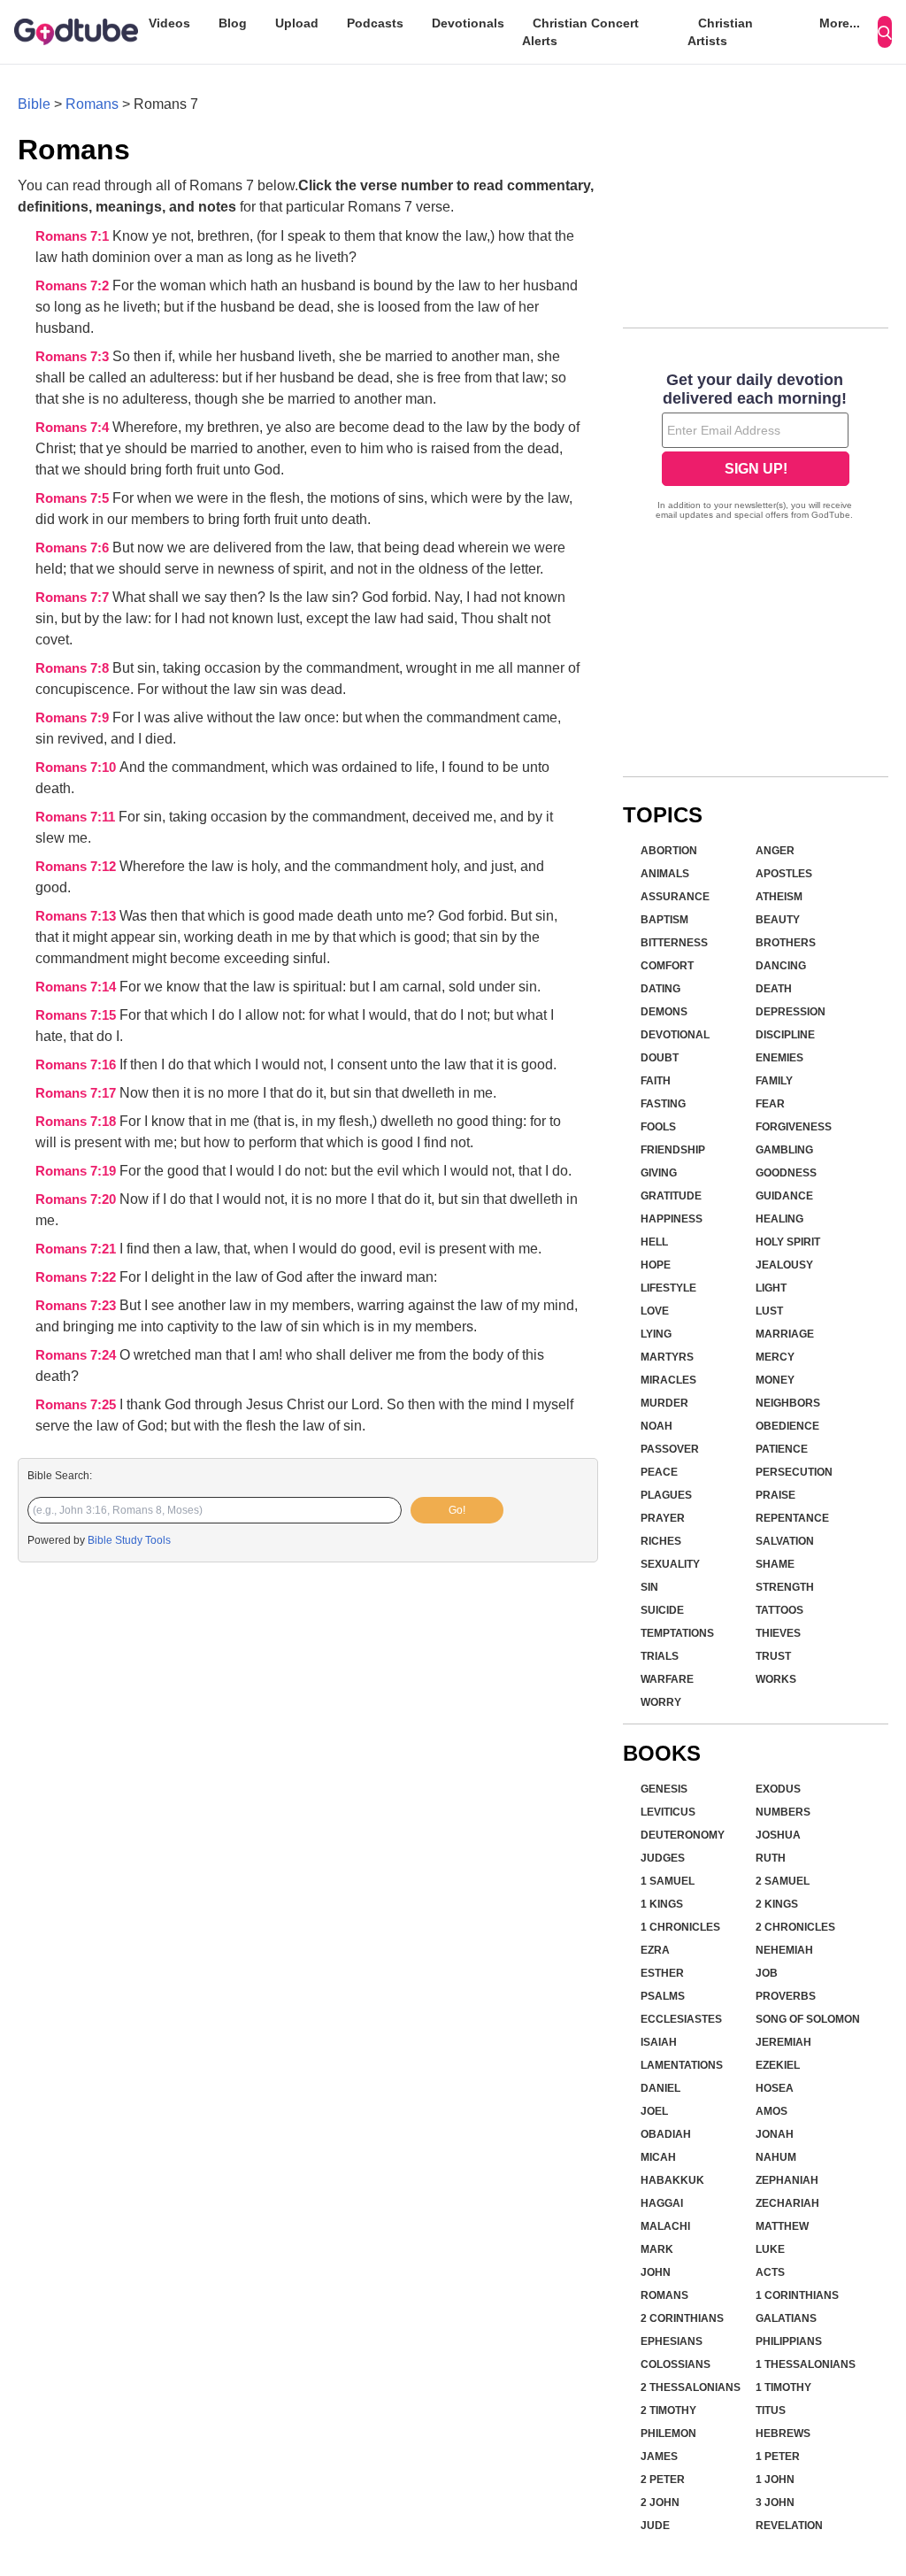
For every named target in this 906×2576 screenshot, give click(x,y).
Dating (660, 989)
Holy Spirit (788, 1242)
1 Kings (662, 1904)
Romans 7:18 (77, 1122)
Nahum (776, 2157)
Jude (655, 2526)
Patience (782, 1449)
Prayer (663, 1518)
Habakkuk (672, 2180)
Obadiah (666, 2134)
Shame (775, 1564)
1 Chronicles (680, 1927)
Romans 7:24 (77, 1355)
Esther (662, 1973)
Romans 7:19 (77, 1171)
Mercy (775, 1357)
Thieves (778, 1633)
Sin (649, 1587)
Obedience (787, 1426)
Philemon (668, 2433)
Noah (656, 1426)
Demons (664, 1012)
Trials (660, 1656)
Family (774, 1081)
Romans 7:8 (74, 668)
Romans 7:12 (77, 867)
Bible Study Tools (129, 1540)
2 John (660, 2503)
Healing (779, 1219)
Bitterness (674, 943)
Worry (661, 1702)
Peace (659, 1472)
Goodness (786, 1173)
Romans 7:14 (77, 987)
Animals (665, 874)
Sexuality (670, 1564)
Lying (656, 1334)
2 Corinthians (682, 2318)
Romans (92, 104)
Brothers (786, 943)
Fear (770, 1104)
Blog (233, 23)
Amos (772, 2111)
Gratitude (671, 1196)
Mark (657, 2249)
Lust (769, 1311)
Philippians (789, 2341)
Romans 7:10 (77, 767)
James (659, 2456)
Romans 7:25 (77, 1405)
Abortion (669, 851)
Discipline (785, 1035)
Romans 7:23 (77, 1306)
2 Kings (777, 1904)
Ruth (771, 1858)
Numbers (783, 1812)
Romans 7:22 (77, 1277)
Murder (664, 1403)
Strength (785, 1587)
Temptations (677, 1633)
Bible (34, 104)
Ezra (655, 1950)
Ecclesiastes (681, 2019)
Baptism (664, 920)
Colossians (676, 2364)
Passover (670, 1449)
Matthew (782, 2226)
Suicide (662, 1610)
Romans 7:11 (77, 817)
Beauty (778, 920)
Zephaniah (787, 2180)
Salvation (785, 1541)
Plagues (666, 1495)
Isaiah (659, 2042)
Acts (770, 2272)
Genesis (664, 1789)
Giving (659, 1173)
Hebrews (783, 2433)
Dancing (781, 966)
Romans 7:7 (74, 598)
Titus (771, 2410)
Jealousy (784, 1265)
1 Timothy (783, 2387)
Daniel (660, 2088)
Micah (658, 2157)
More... (840, 23)
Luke (770, 2249)
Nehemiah (784, 1950)
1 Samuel (668, 1881)
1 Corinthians (797, 2295)
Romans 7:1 (74, 236)
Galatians (786, 2318)
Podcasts (375, 23)
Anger (775, 851)
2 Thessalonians (691, 2387)
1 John (775, 2480)
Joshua (778, 1835)
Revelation (789, 2526)
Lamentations (682, 2065)
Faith (656, 1081)
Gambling (784, 1150)
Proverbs (786, 1996)
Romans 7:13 (77, 916)
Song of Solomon (808, 2019)
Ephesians (672, 2341)
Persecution (794, 1472)
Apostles (784, 874)
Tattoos (779, 1610)
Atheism (779, 897)
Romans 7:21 (77, 1249)
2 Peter (663, 2480)
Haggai (662, 2203)
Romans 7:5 (74, 498)
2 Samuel (783, 1881)
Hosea (775, 2088)
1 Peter (778, 2456)
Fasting (663, 1104)
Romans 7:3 (74, 357)
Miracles (668, 1380)
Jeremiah (783, 2042)
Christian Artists (720, 32)
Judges (663, 1858)
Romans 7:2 (74, 286)
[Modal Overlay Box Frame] (756, 448)
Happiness (672, 1219)
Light (771, 1288)
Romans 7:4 (74, 428)
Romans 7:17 (77, 1093)
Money (775, 1380)
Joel (654, 2111)
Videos (169, 23)
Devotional (675, 1035)
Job (767, 1973)
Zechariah (787, 2203)
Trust (773, 1656)
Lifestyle (668, 1288)
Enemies (779, 1058)
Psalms (663, 1996)
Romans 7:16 (77, 1065)
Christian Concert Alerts (580, 32)
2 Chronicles (795, 1927)
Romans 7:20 (77, 1199)
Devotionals (468, 23)
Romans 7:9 (74, 718)
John (656, 2272)
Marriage (785, 1334)
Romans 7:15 (77, 1015)
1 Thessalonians (806, 2364)
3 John (775, 2503)
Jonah (775, 2134)
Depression (791, 1012)
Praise (775, 1495)
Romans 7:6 (74, 548)
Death (774, 989)
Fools (658, 1127)
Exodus (778, 1789)
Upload (297, 23)
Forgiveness (794, 1127)
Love (655, 1311)
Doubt (660, 1058)
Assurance (675, 897)
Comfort (667, 966)
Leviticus (668, 1812)
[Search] (885, 32)
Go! (457, 1510)
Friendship (673, 1150)
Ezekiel (778, 2065)
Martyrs (667, 1357)
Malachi (665, 2226)
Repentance (792, 1518)
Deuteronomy (683, 1835)
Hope (656, 1265)
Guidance (784, 1196)
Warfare (667, 1679)
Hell (654, 1242)
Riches (661, 1541)
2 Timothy (668, 2410)
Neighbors (788, 1403)
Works (776, 1679)
